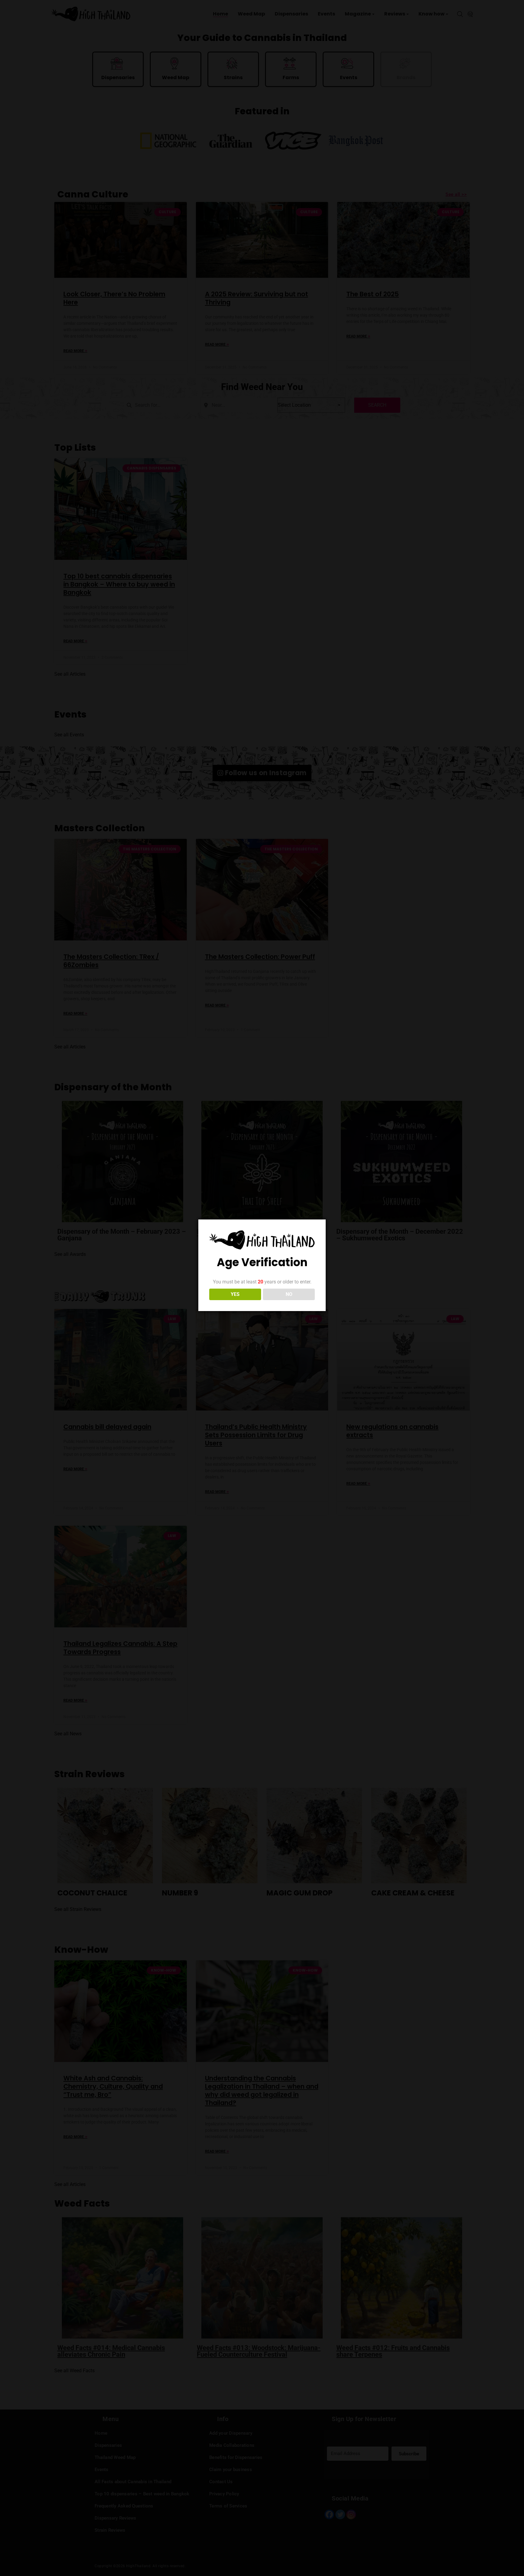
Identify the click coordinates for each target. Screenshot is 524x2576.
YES (235, 1294)
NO (289, 1294)
